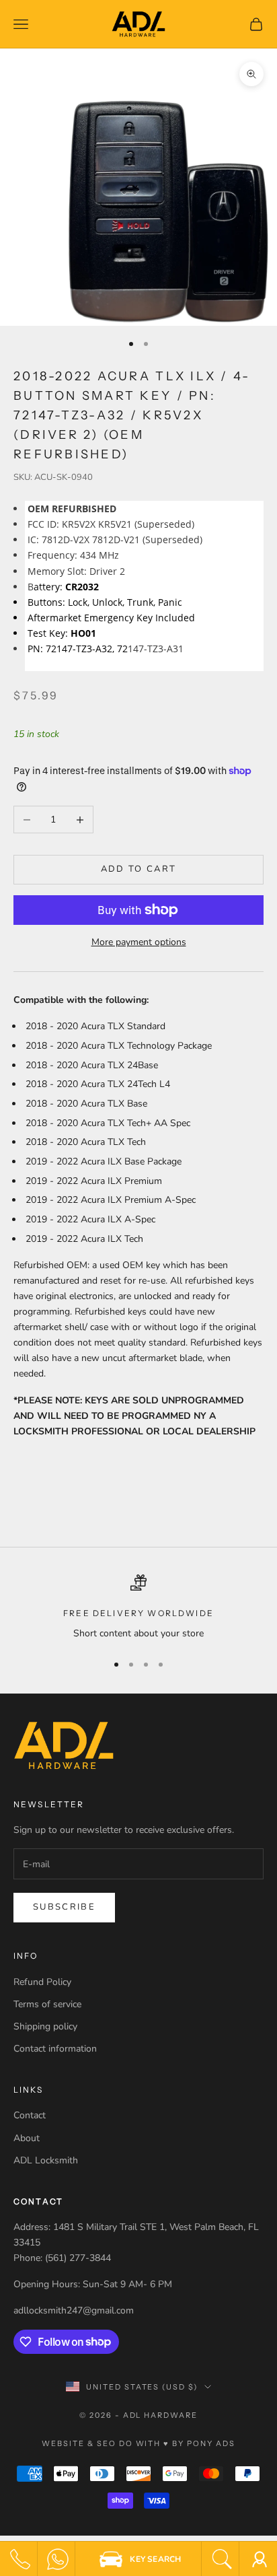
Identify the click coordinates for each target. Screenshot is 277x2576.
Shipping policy (45, 2026)
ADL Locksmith (46, 2160)
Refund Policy (42, 1982)
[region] (138, 1608)
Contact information (55, 2049)
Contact (30, 2115)
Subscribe (64, 1907)
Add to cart (139, 869)
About (27, 2138)
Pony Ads (211, 2443)
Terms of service (47, 2004)
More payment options (139, 942)
